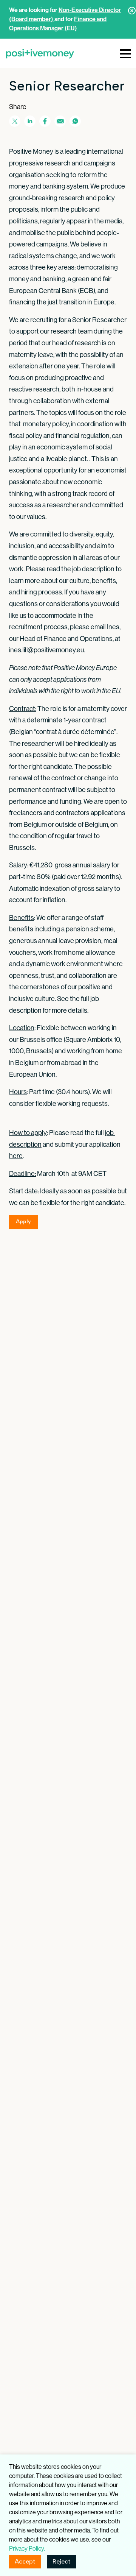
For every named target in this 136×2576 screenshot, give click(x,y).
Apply (23, 1222)
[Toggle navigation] (125, 53)
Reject (62, 2561)
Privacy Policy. (27, 2548)
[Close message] (132, 10)
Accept (25, 2561)
